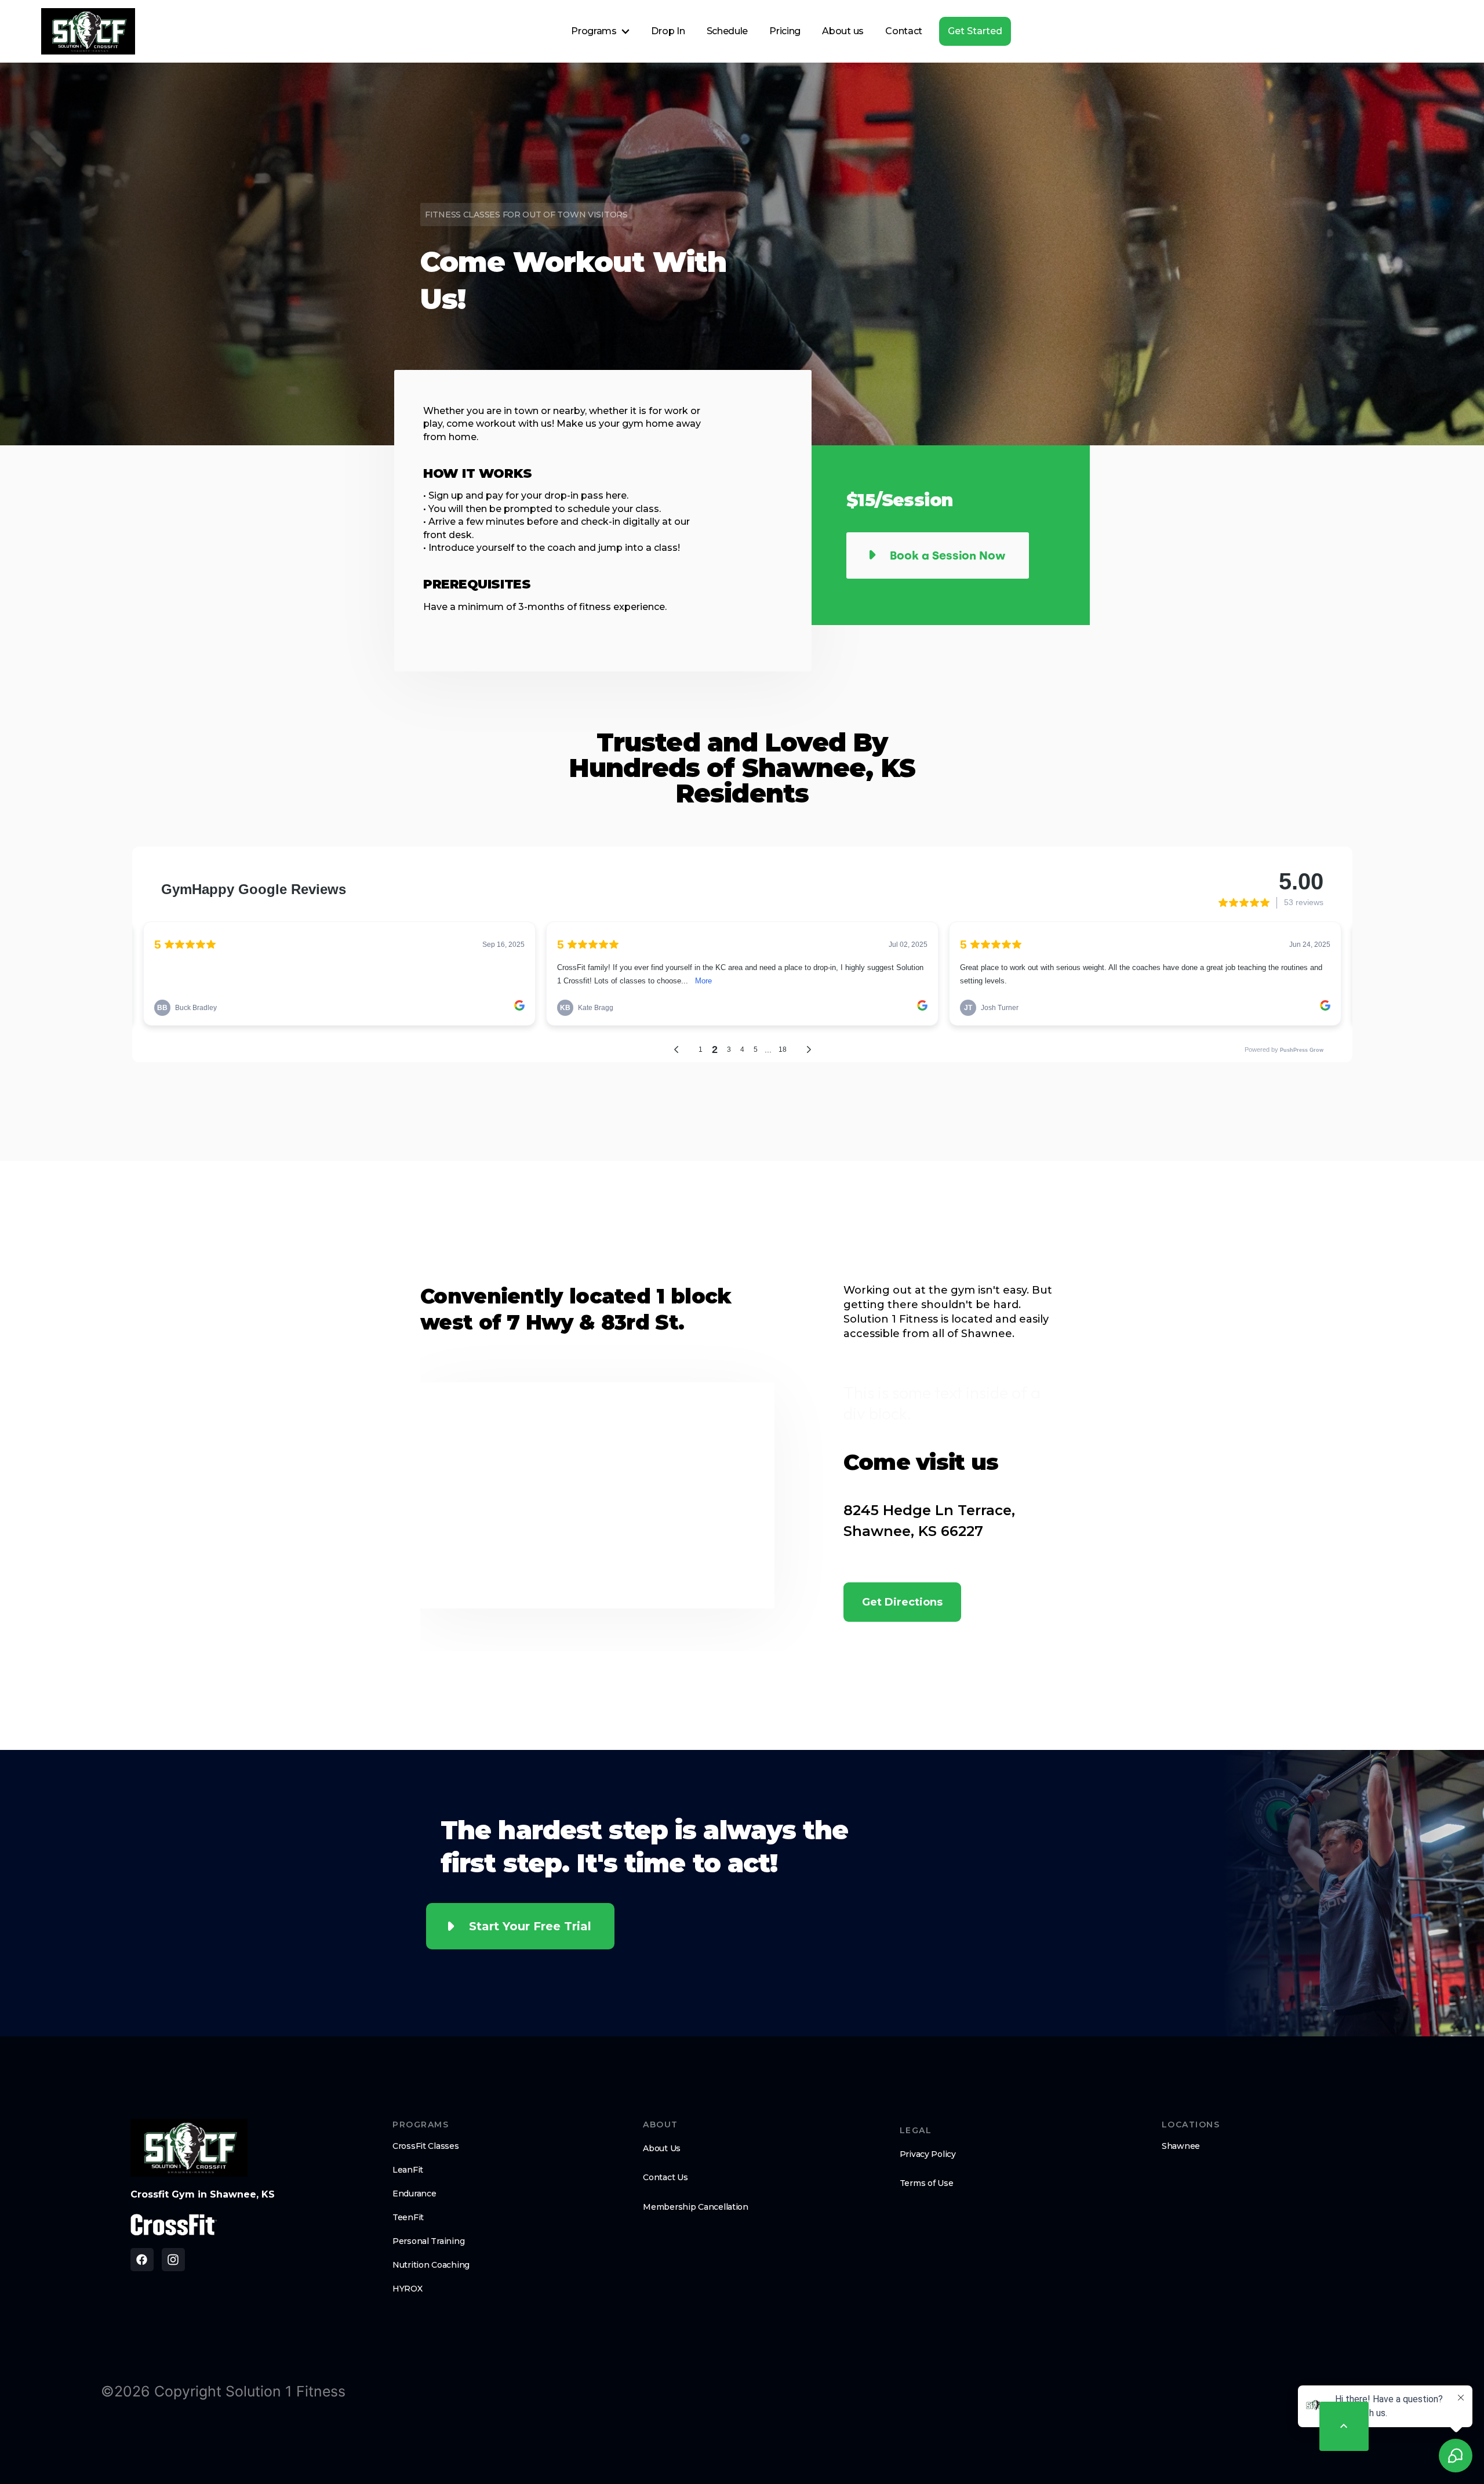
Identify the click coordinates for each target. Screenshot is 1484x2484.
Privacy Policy (928, 2154)
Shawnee (1181, 2146)
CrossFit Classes (426, 2146)
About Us (662, 2148)
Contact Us (665, 2177)
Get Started (975, 31)
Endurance (414, 2194)
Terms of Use (927, 2183)
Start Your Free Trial (530, 1926)
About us (843, 31)
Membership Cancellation (696, 2207)
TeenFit (408, 2217)
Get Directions (902, 1602)
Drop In (668, 31)
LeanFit (408, 2170)
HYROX (408, 2289)
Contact (904, 31)
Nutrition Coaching (431, 2265)
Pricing (785, 31)
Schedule (727, 31)
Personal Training (428, 2241)
